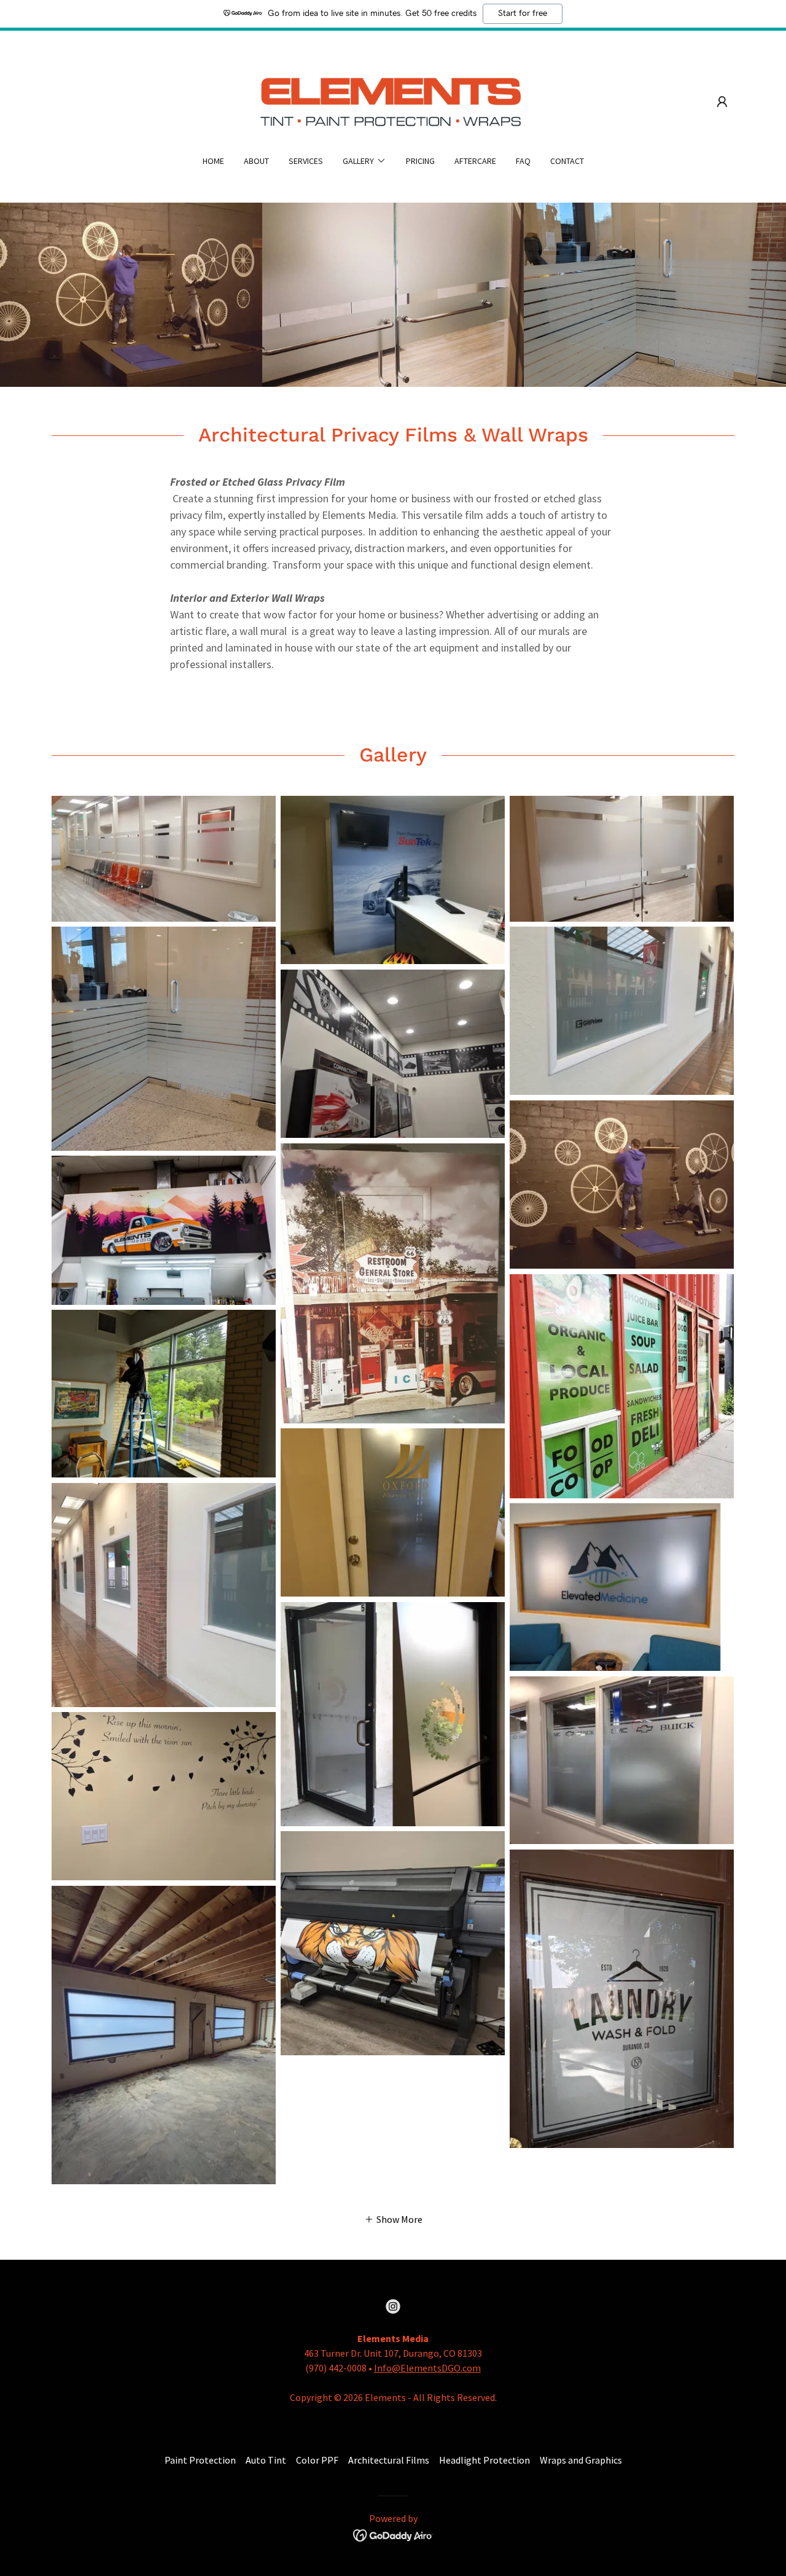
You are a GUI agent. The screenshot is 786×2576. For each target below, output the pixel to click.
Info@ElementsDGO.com (427, 2368)
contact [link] (567, 161)
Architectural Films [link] (389, 2460)
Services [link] (306, 161)
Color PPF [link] (317, 2460)
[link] (393, 101)
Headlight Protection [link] (484, 2460)
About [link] (256, 161)
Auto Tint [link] (266, 2460)
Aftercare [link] (475, 161)
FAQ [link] (523, 161)
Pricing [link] (420, 161)
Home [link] (213, 161)
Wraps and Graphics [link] (581, 2460)
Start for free (523, 14)
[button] (722, 102)
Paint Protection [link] (200, 2460)
